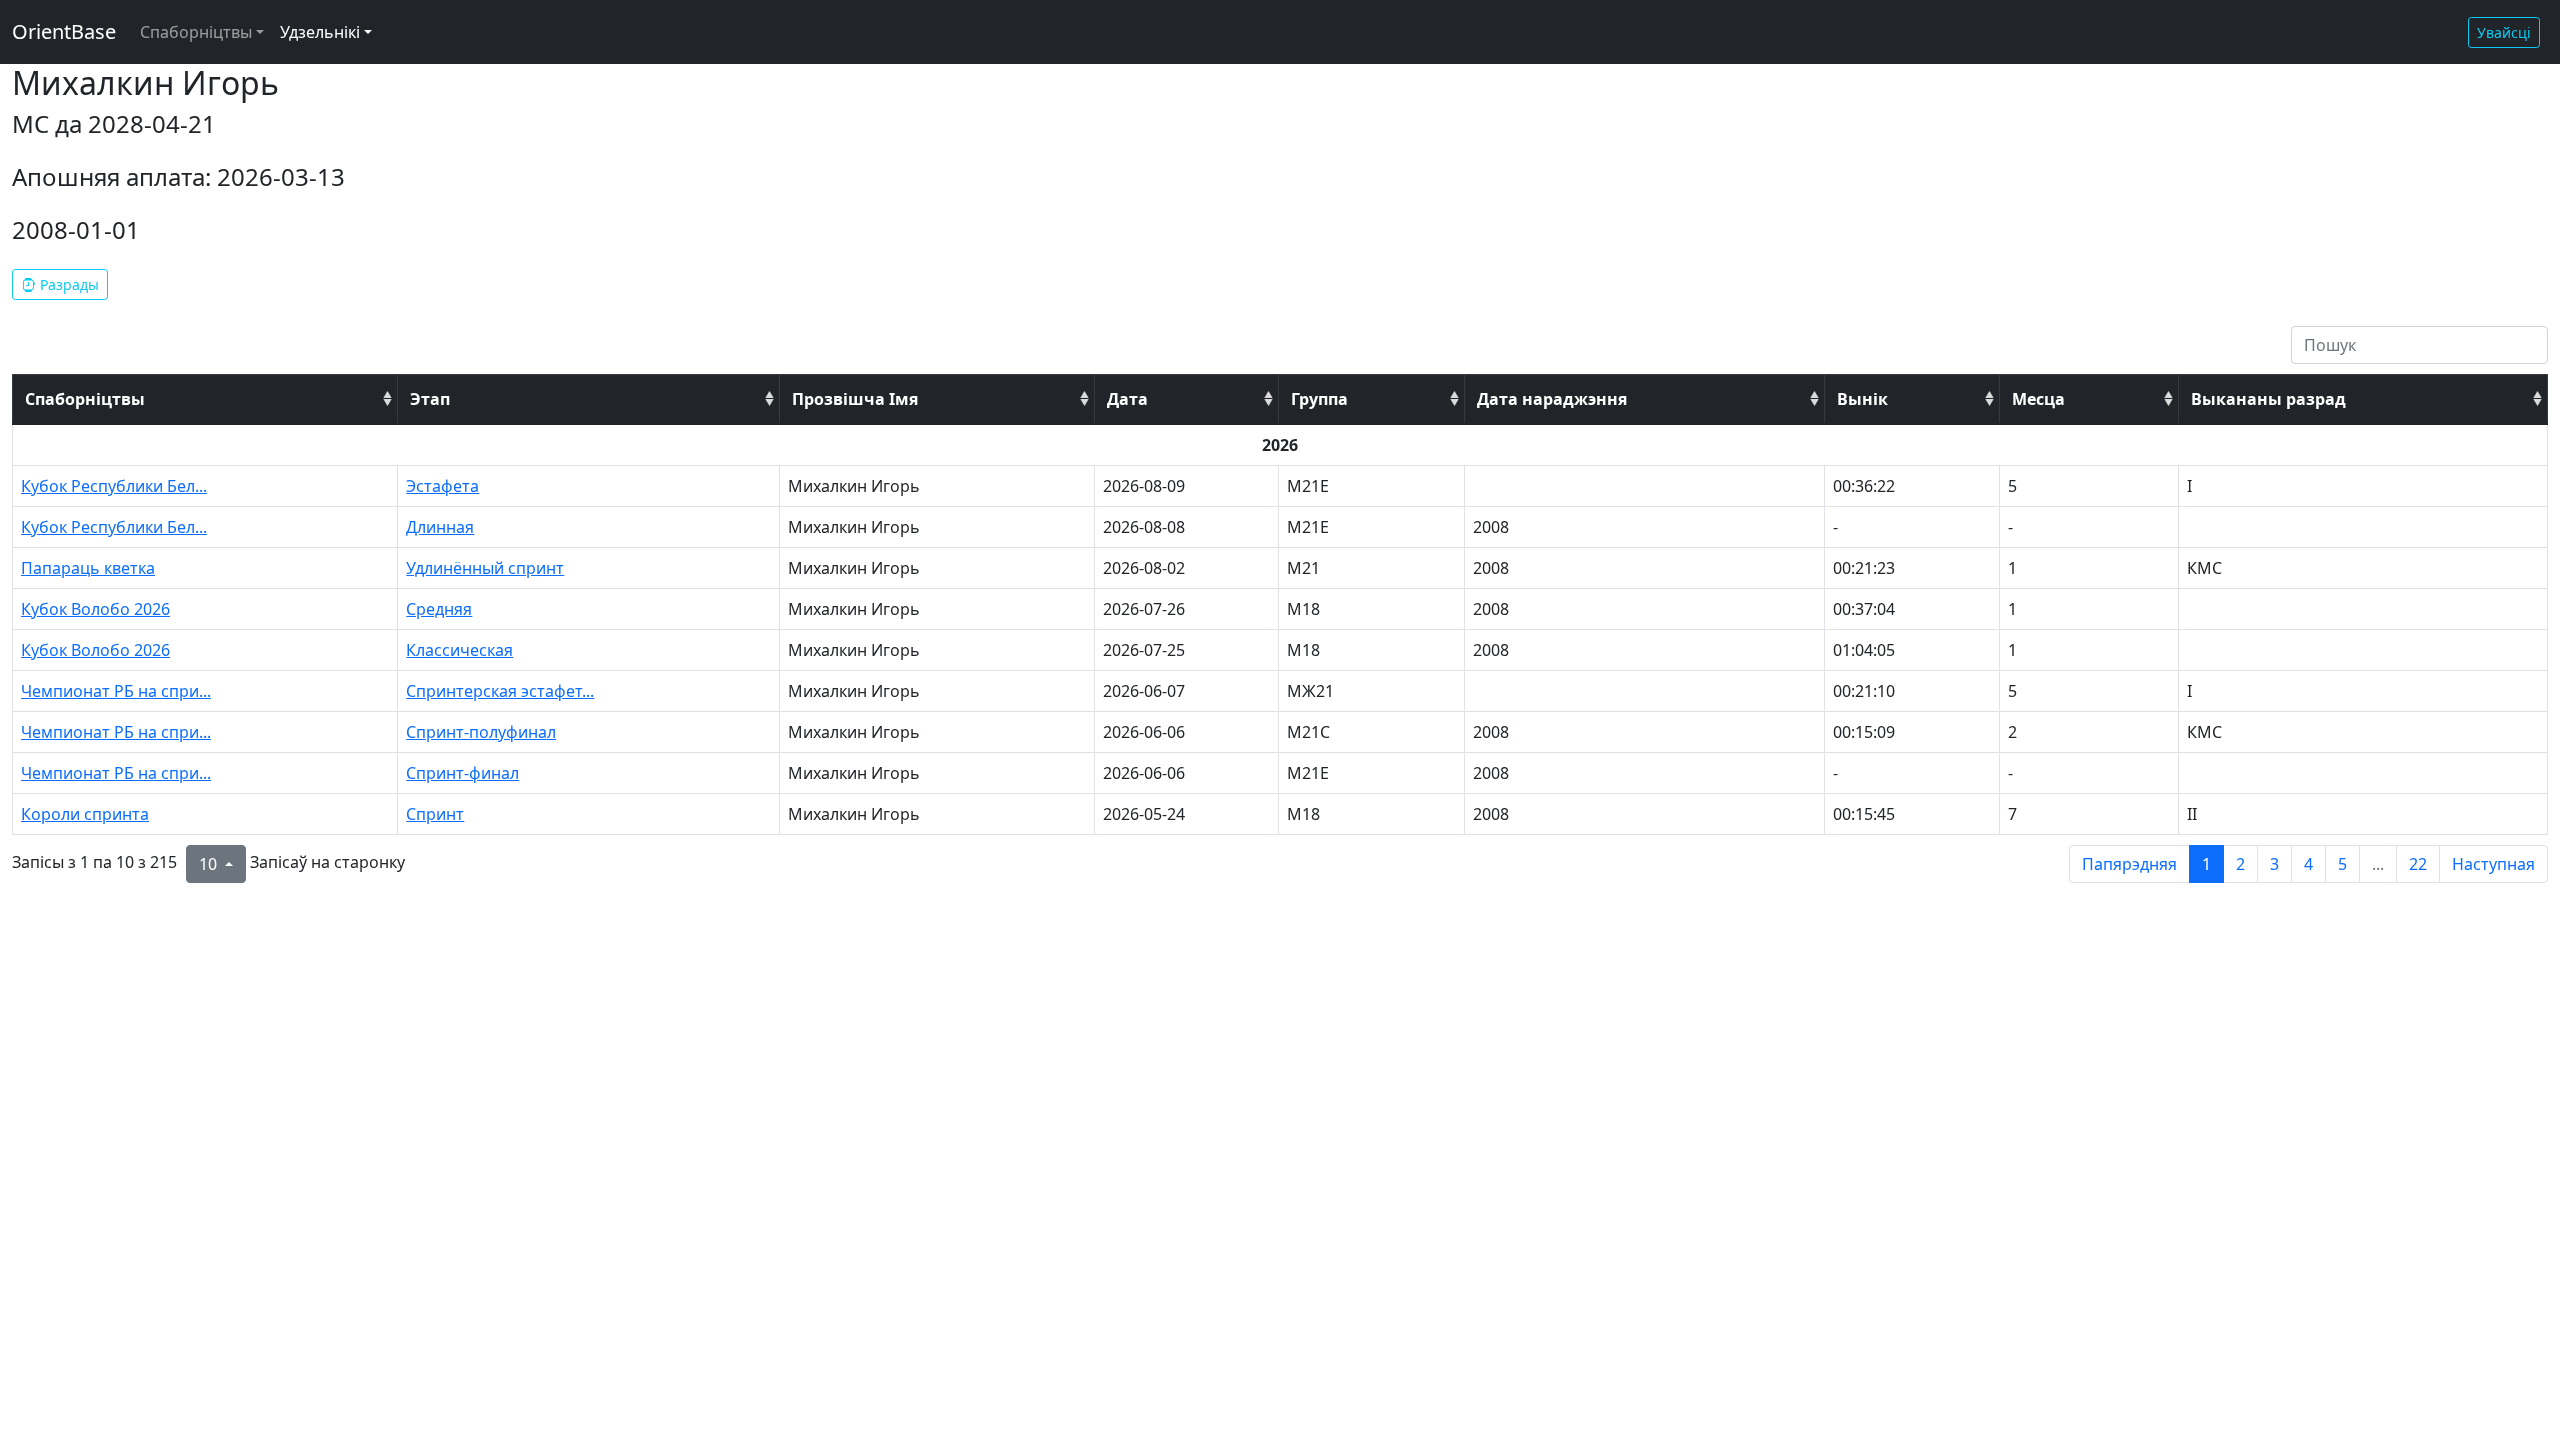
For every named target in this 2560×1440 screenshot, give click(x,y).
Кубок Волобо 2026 (95, 609)
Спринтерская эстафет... (500, 691)
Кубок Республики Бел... (114, 486)
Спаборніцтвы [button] (196, 32)
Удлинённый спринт (485, 568)
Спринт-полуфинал (481, 732)
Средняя (439, 609)
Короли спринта (85, 814)
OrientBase (64, 31)
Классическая (459, 650)
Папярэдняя (2129, 864)
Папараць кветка (88, 568)
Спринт (435, 814)
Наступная (2493, 864)
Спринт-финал (462, 773)
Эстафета (442, 486)
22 (2418, 864)
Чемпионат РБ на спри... (116, 691)
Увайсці (2504, 32)
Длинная (440, 527)
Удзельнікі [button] (320, 32)
